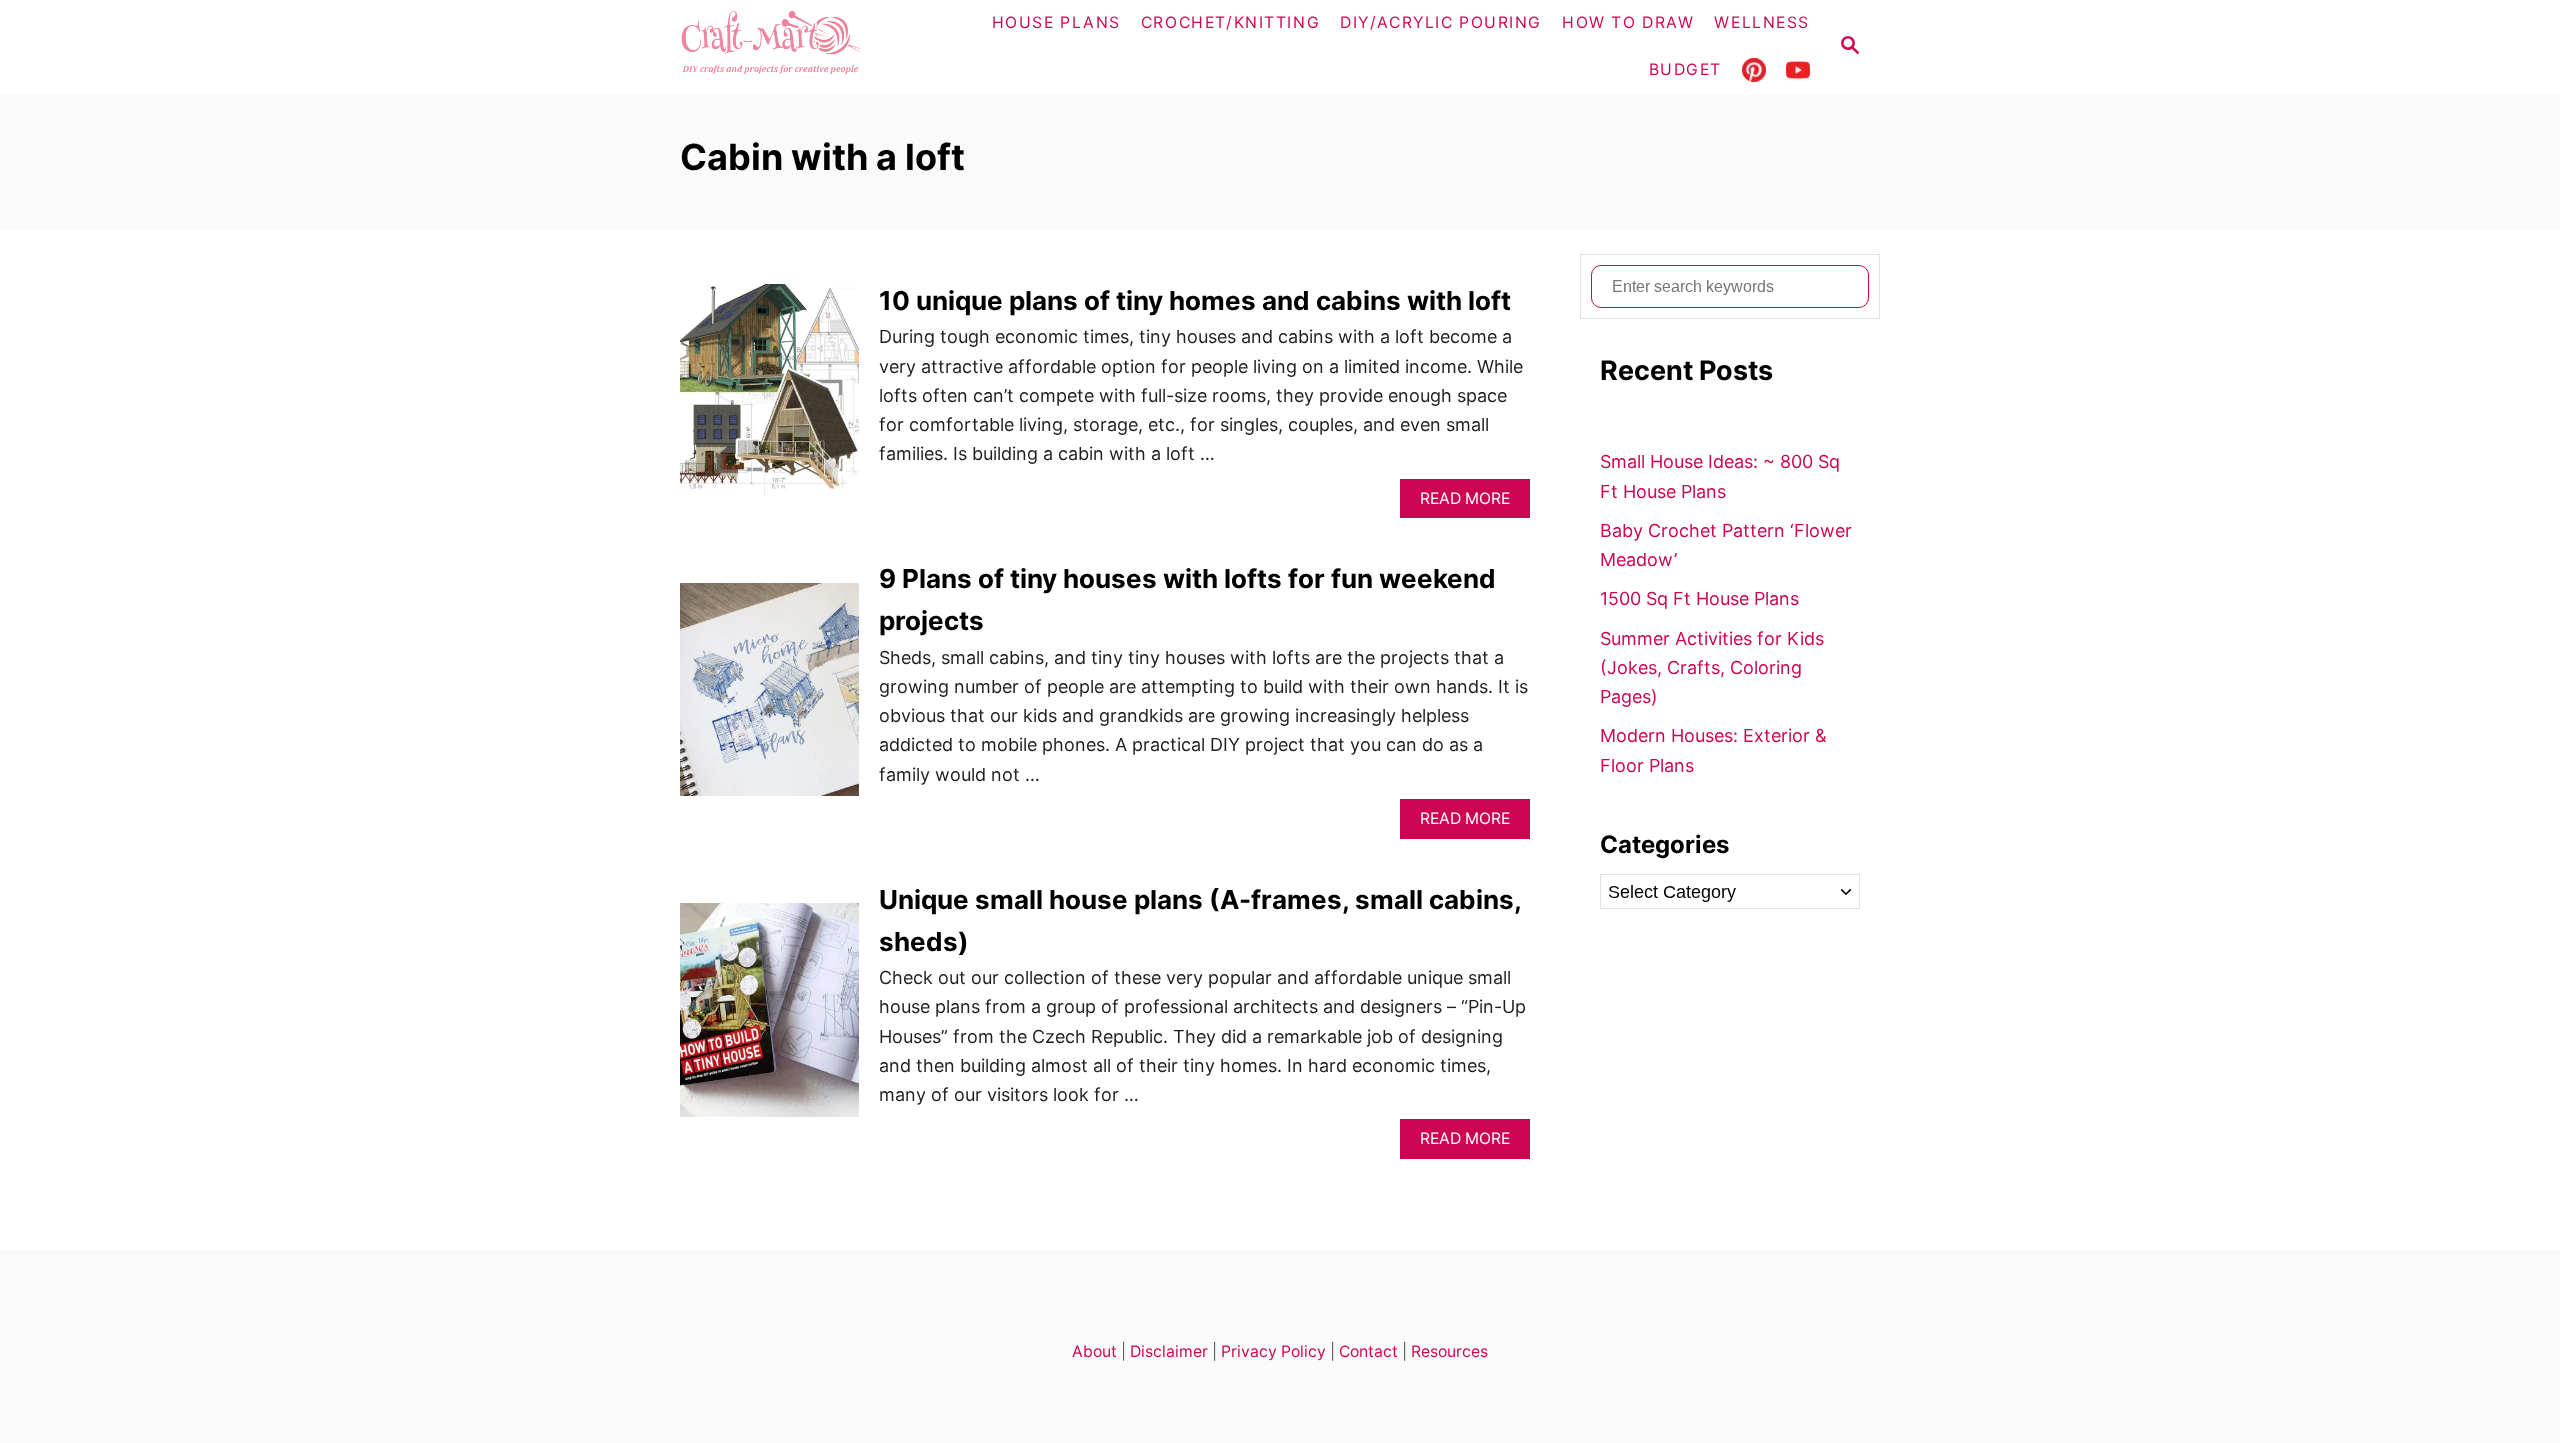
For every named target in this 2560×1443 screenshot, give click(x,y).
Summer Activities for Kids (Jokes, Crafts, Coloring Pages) (1712, 668)
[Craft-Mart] (810, 47)
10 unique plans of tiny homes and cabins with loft (1195, 300)
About (1094, 1351)
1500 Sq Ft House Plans (1699, 598)
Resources (1449, 1351)
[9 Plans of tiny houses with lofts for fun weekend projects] (769, 698)
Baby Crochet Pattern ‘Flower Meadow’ (1726, 545)
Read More (1472, 503)
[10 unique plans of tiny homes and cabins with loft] (769, 399)
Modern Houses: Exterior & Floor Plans (1713, 750)
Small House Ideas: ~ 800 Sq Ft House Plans (1720, 476)
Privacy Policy (1273, 1351)
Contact (1368, 1351)
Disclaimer (1169, 1351)
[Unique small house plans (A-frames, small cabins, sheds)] (769, 1018)
